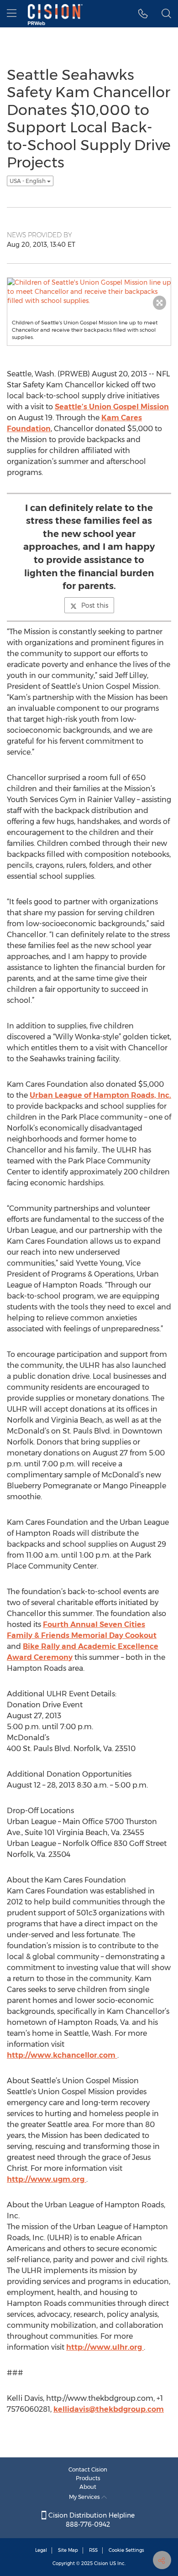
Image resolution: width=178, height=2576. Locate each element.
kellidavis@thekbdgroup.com (109, 2409)
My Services (85, 2497)
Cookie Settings (126, 2550)
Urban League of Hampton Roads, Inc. (100, 1095)
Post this (95, 605)
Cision (101, 2563)
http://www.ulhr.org (105, 2347)
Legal (41, 2550)
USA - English (28, 181)
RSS (93, 2550)
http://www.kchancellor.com (62, 2055)
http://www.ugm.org (47, 2179)
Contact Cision (88, 2469)
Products (88, 2478)
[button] (143, 14)
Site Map (68, 2550)
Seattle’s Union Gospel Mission (112, 407)
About (88, 2487)
